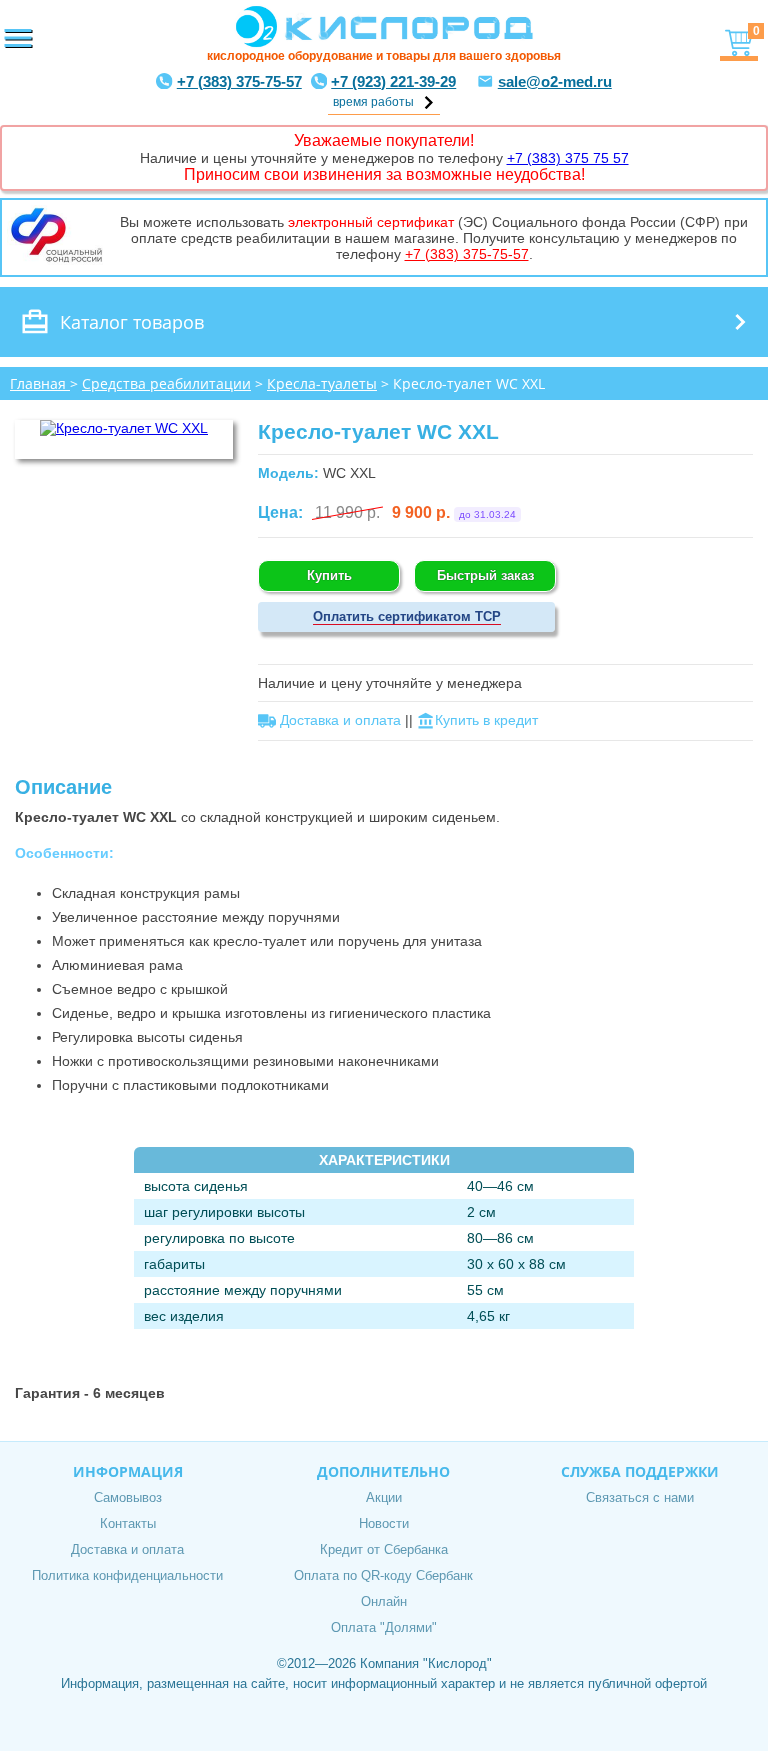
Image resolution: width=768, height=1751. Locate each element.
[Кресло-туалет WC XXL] (124, 428)
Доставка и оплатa (340, 720)
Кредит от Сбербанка (384, 1549)
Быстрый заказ (485, 575)
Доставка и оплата (127, 1549)
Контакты (128, 1523)
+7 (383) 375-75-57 (239, 81)
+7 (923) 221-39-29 (393, 81)
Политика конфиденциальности (127, 1575)
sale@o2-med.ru (555, 81)
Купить (329, 575)
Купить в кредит (486, 720)
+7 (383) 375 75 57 (568, 158)
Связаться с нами (640, 1497)
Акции (384, 1497)
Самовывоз (128, 1497)
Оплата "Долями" (384, 1627)
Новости (384, 1523)
